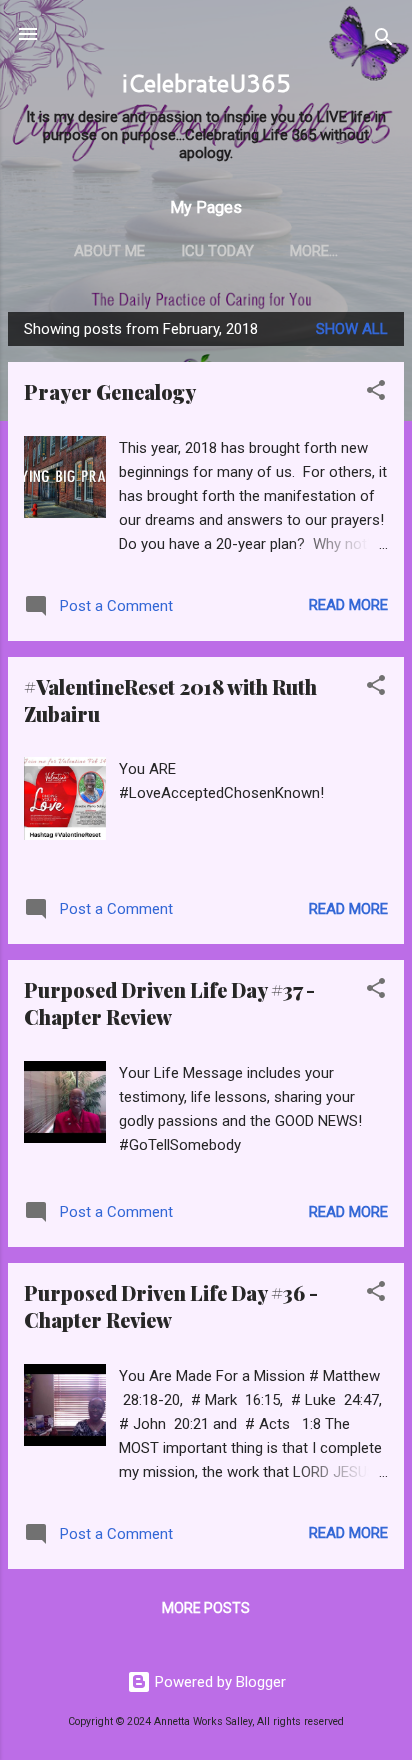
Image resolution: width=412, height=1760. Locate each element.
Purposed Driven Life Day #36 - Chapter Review (171, 1306)
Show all (352, 329)
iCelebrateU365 (206, 83)
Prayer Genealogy (110, 391)
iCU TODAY (217, 251)
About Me (109, 251)
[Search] (384, 40)
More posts (206, 1608)
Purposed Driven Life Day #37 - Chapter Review (169, 1003)
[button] (376, 393)
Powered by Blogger (218, 1682)
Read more (348, 605)
